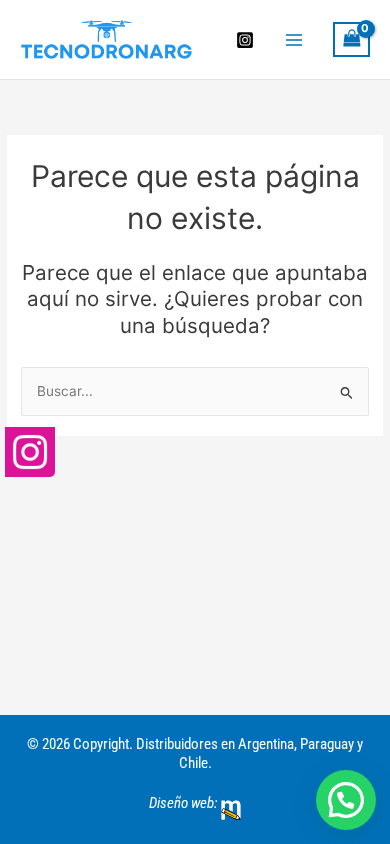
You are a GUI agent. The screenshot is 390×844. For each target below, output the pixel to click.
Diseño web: (183, 803)
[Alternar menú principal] (293, 39)
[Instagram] (245, 40)
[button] (346, 800)
